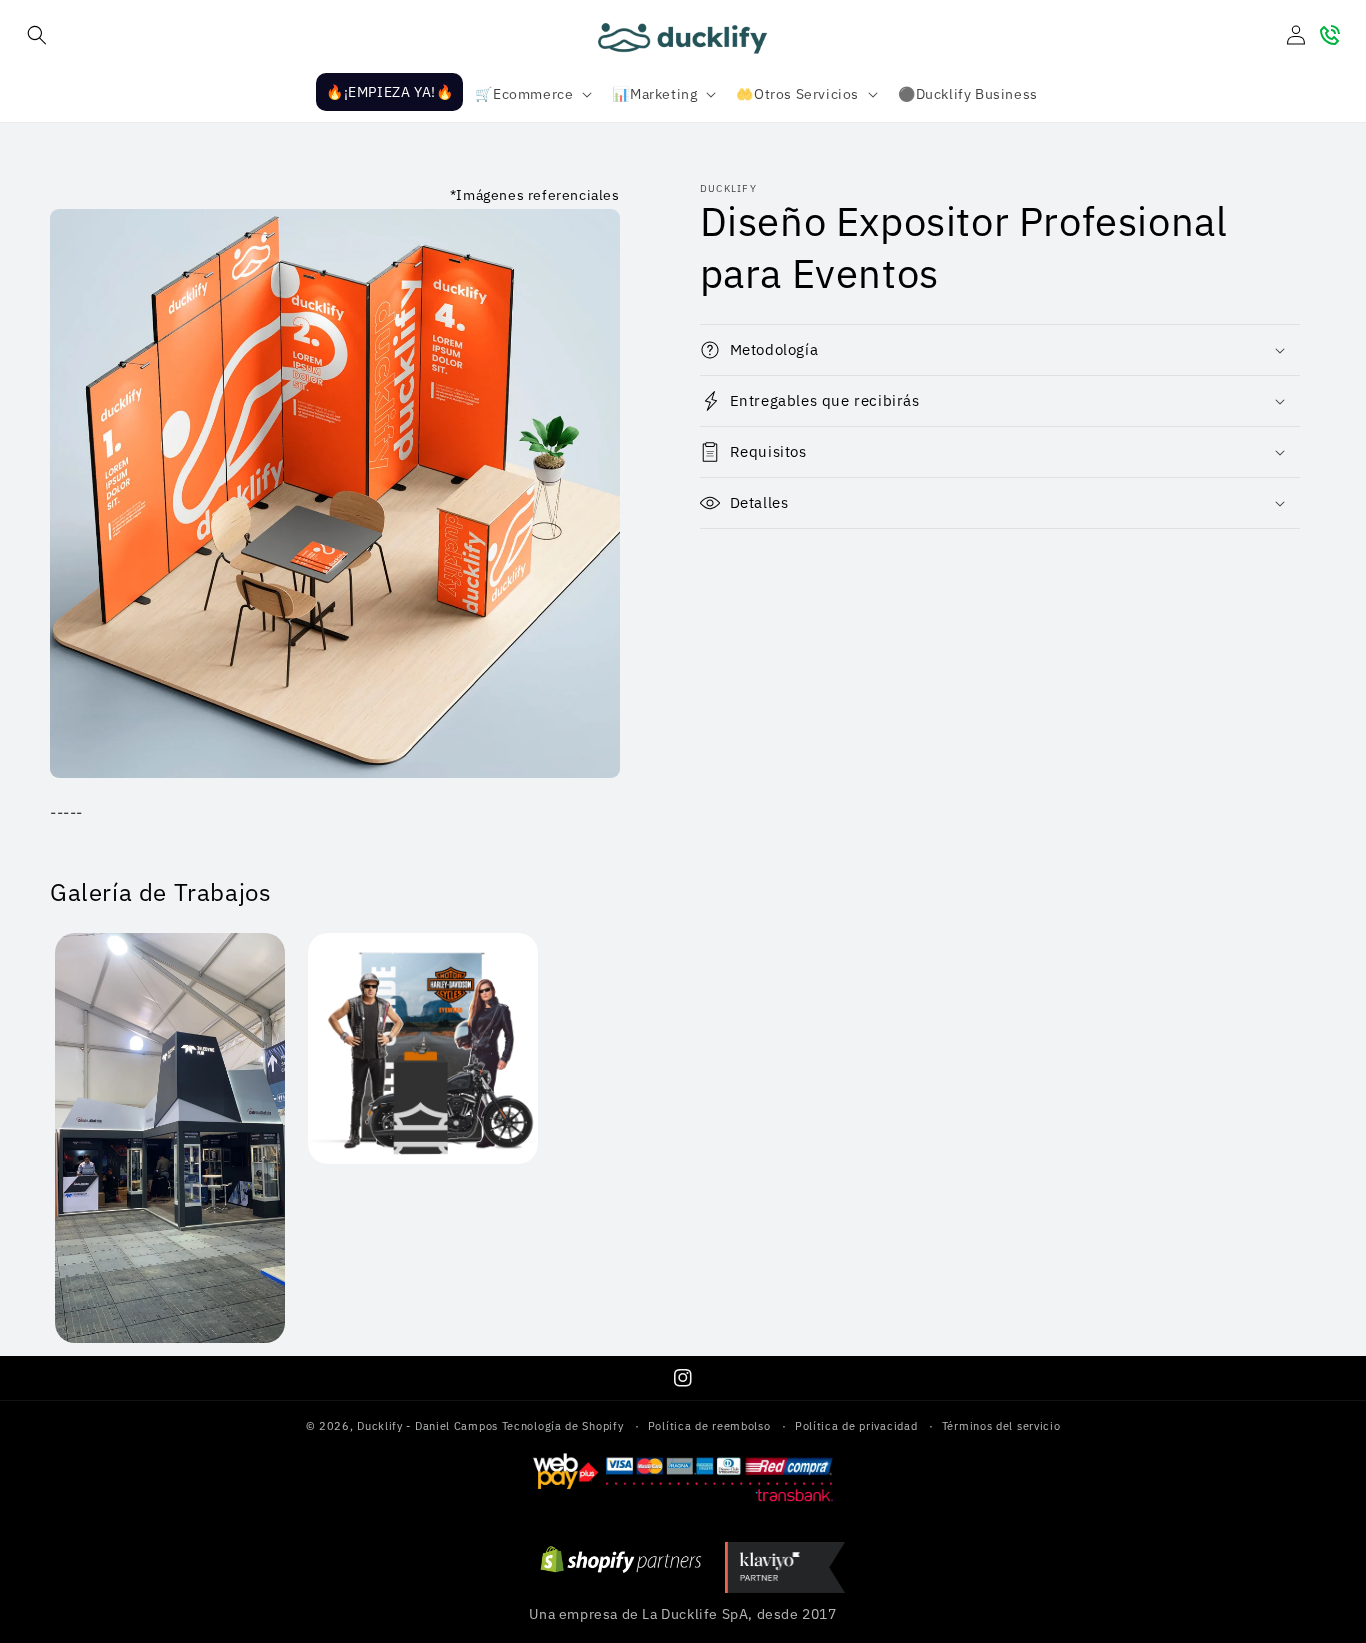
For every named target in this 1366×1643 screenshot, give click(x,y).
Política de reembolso (709, 1426)
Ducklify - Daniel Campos (427, 1426)
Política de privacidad (856, 1426)
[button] (37, 35)
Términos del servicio (1001, 1426)
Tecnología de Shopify (563, 1426)
